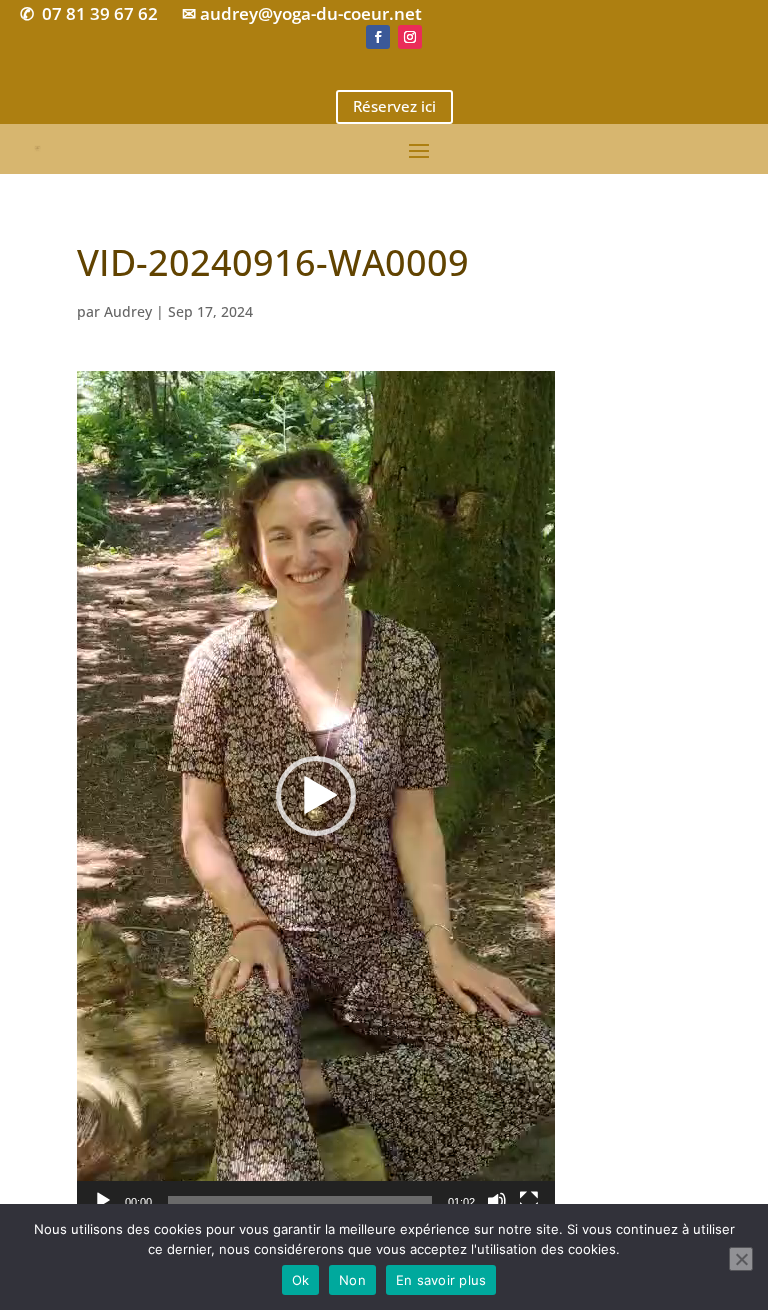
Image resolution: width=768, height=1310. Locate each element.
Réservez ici (394, 106)
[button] (316, 796)
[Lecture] (103, 1201)
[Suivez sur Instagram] (410, 37)
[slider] (300, 1201)
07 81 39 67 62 (100, 13)
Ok (301, 1280)
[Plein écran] (529, 1201)
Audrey (128, 311)
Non (352, 1280)
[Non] (741, 1259)
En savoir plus (441, 1280)
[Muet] (497, 1201)
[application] (316, 796)
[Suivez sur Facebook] (378, 37)
